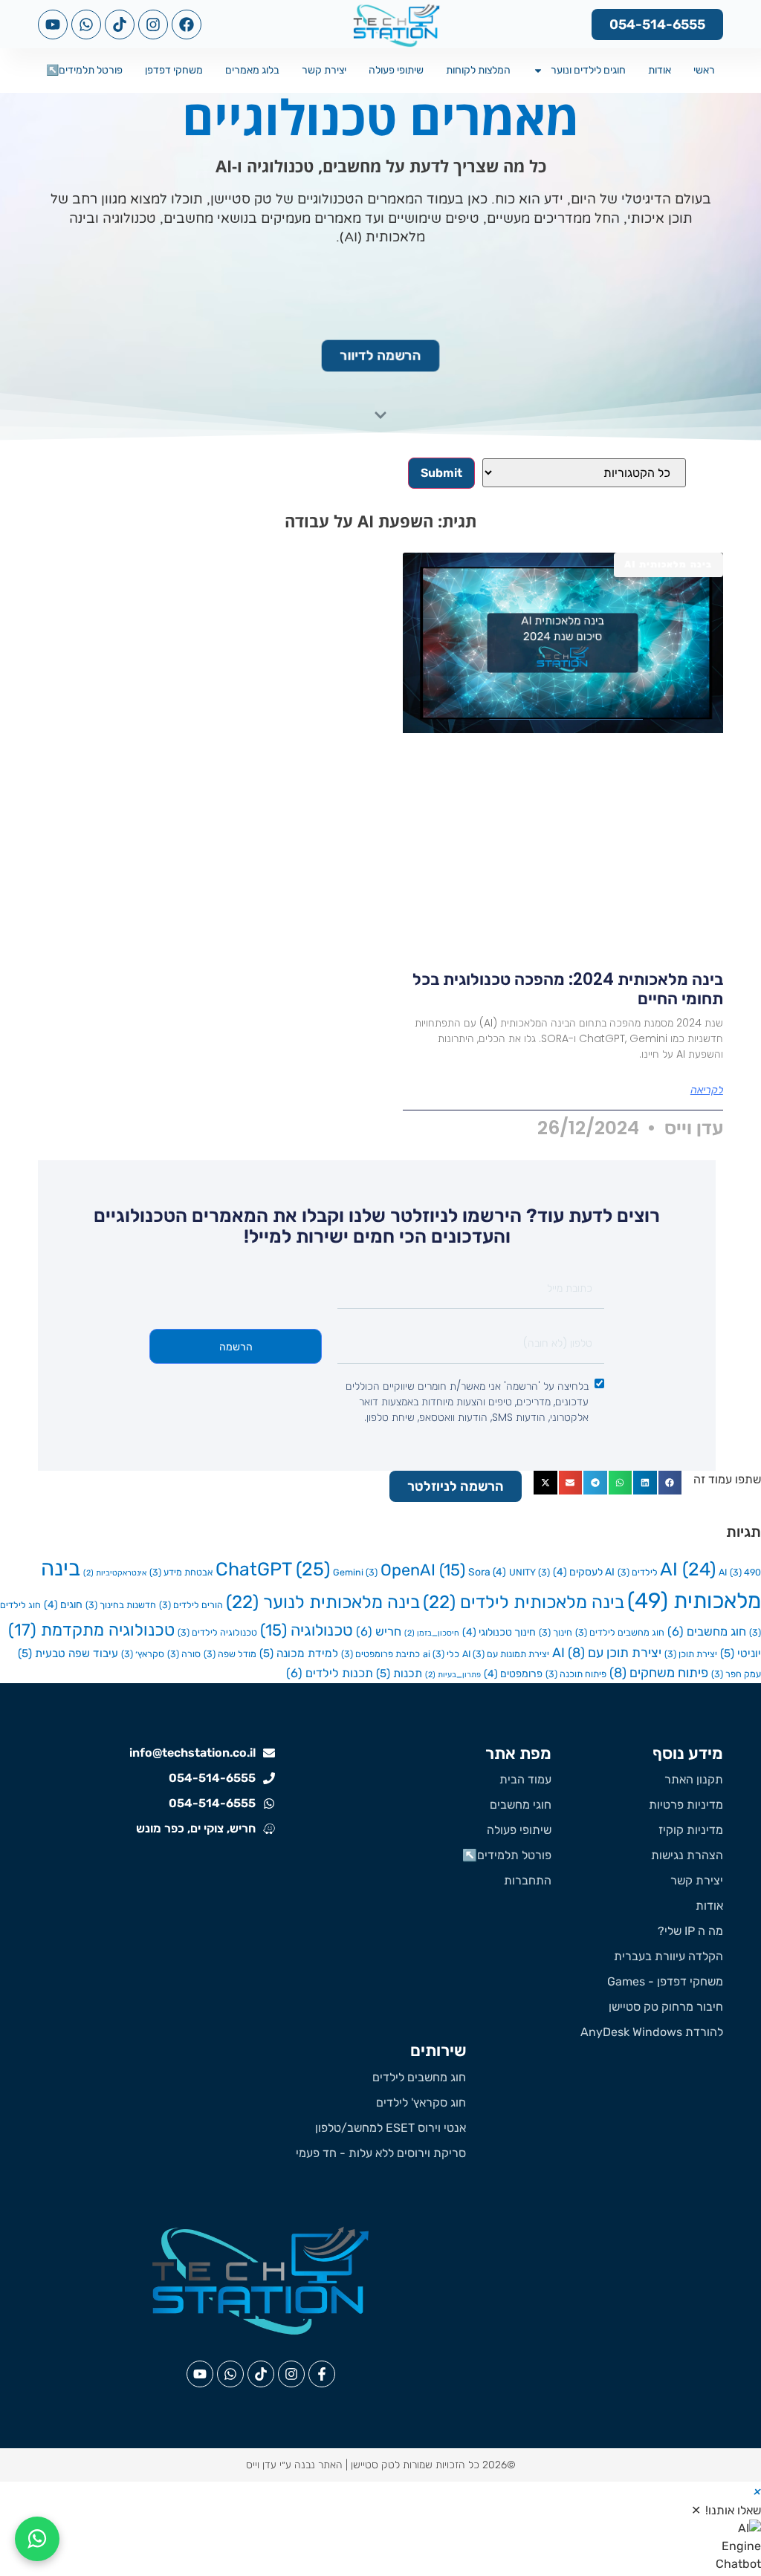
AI (688, 1569)
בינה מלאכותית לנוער (323, 1602)
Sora (487, 1572)
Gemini (355, 1572)
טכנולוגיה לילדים (217, 1632)
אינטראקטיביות (115, 1573)
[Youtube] (53, 25)
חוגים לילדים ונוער (588, 70)
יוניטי (741, 1653)
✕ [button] (696, 2510)
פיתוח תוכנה (576, 1674)
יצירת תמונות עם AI (506, 1654)
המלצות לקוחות (478, 70)
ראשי (704, 70)
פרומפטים (513, 1674)
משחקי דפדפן (174, 70)
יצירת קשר (324, 70)
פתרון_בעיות (453, 1675)
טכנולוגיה (307, 1630)
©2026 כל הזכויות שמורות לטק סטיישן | (429, 2465)
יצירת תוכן (691, 1654)
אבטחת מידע (181, 1572)
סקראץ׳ (143, 1654)
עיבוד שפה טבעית (68, 1653)
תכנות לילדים (330, 1673)
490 (745, 1572)
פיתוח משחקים (659, 1672)
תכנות (399, 1674)
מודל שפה (230, 1654)
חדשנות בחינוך (121, 1605)
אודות (660, 70)
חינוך (556, 1632)
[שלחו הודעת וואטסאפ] (37, 2539)
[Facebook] (187, 25)
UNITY (530, 1572)
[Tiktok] (120, 25)
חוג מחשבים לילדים (620, 1632)
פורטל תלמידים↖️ (84, 70)
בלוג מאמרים (252, 70)
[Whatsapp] (86, 25)
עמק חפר (736, 1674)
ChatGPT (273, 1569)
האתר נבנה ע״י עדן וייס (294, 2465)
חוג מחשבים (707, 1632)
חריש (379, 1632)
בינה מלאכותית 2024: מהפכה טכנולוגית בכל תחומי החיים (568, 989)
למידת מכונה (299, 1653)
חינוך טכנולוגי (499, 1632)
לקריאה (707, 1090)
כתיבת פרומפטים (380, 1654)
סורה (184, 1654)
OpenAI (423, 1570)
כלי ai (441, 1654)
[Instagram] (153, 25)
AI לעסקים (584, 1572)
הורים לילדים (191, 1605)
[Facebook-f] (322, 2374)
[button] (670, 1483)
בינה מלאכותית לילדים (524, 1602)
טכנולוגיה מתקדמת (91, 1630)
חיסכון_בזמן (432, 1633)
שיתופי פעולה (396, 70)
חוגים (63, 1605)
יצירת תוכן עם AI (607, 1652)
